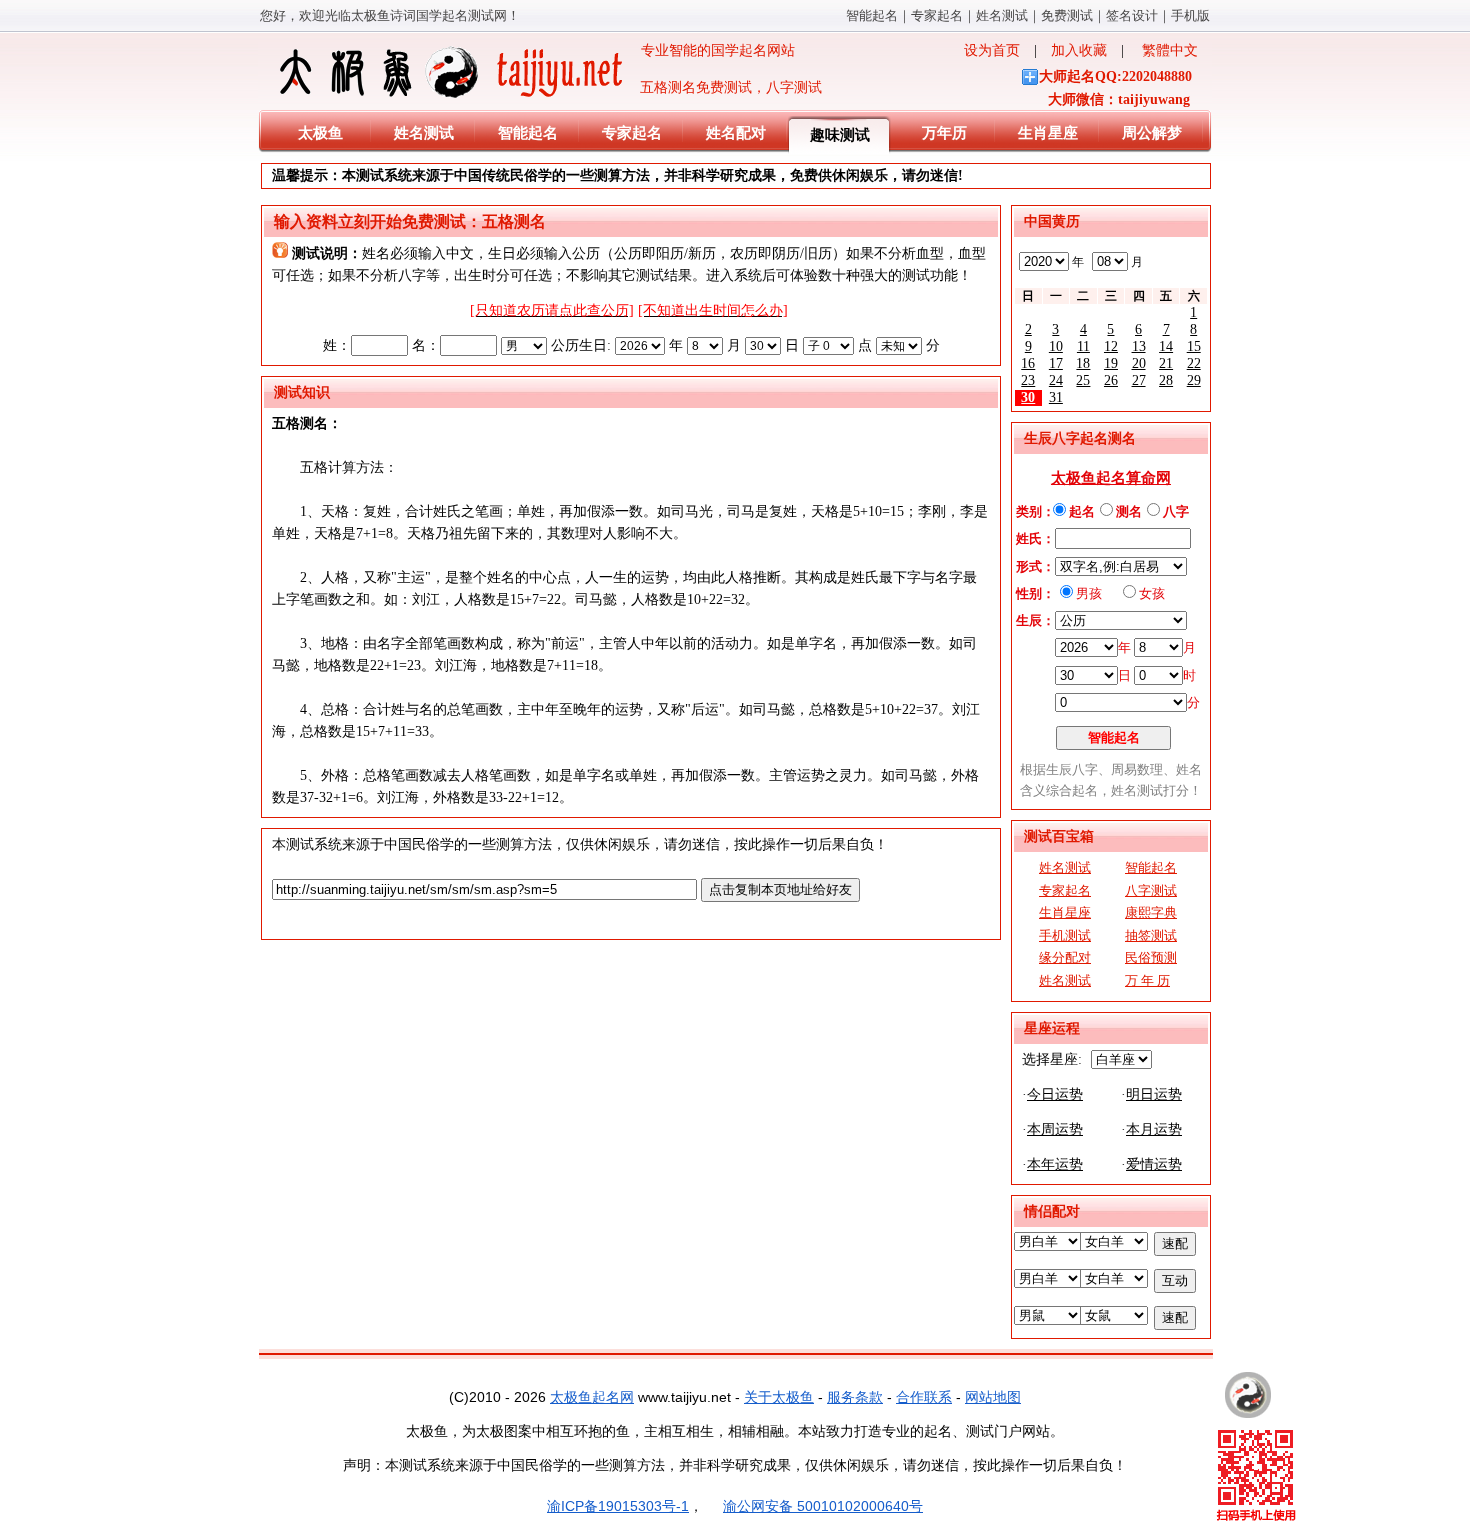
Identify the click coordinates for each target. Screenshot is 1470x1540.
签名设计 (1132, 15)
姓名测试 (1002, 15)
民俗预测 (1151, 957)
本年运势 (1055, 1164)
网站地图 (993, 1397)
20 (1139, 363)
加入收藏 (1079, 50)
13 (1139, 346)
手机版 (1190, 15)
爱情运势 (1154, 1164)
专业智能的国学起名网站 (711, 50)
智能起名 (872, 15)
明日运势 (1154, 1094)
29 (1194, 380)
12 (1111, 346)
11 (1083, 346)
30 (1028, 397)
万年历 (944, 133)
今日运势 (1055, 1094)
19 (1111, 363)
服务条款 (855, 1397)
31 (1056, 397)
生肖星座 (1048, 133)
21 (1166, 363)
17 (1056, 363)
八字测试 (1151, 890)
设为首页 (992, 50)
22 (1194, 363)
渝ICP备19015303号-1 (618, 1506)
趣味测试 (840, 135)
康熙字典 (1151, 912)
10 (1056, 346)
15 (1194, 346)
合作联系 (924, 1397)
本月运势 (1154, 1129)
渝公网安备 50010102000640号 (823, 1506)
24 (1056, 380)
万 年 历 (1147, 980)
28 (1166, 380)
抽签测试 (1151, 935)
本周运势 (1055, 1129)
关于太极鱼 (779, 1397)
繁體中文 (1170, 50)
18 (1083, 363)
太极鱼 (320, 133)
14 (1166, 346)
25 (1083, 380)
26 (1111, 380)
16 (1028, 363)
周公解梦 (1152, 133)
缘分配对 (1065, 957)
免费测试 (1067, 15)
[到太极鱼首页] (1248, 1395)
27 (1139, 380)
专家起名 (937, 15)
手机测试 (1065, 935)
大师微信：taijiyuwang (1119, 99)
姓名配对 (736, 133)
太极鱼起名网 (592, 1397)
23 (1028, 380)
